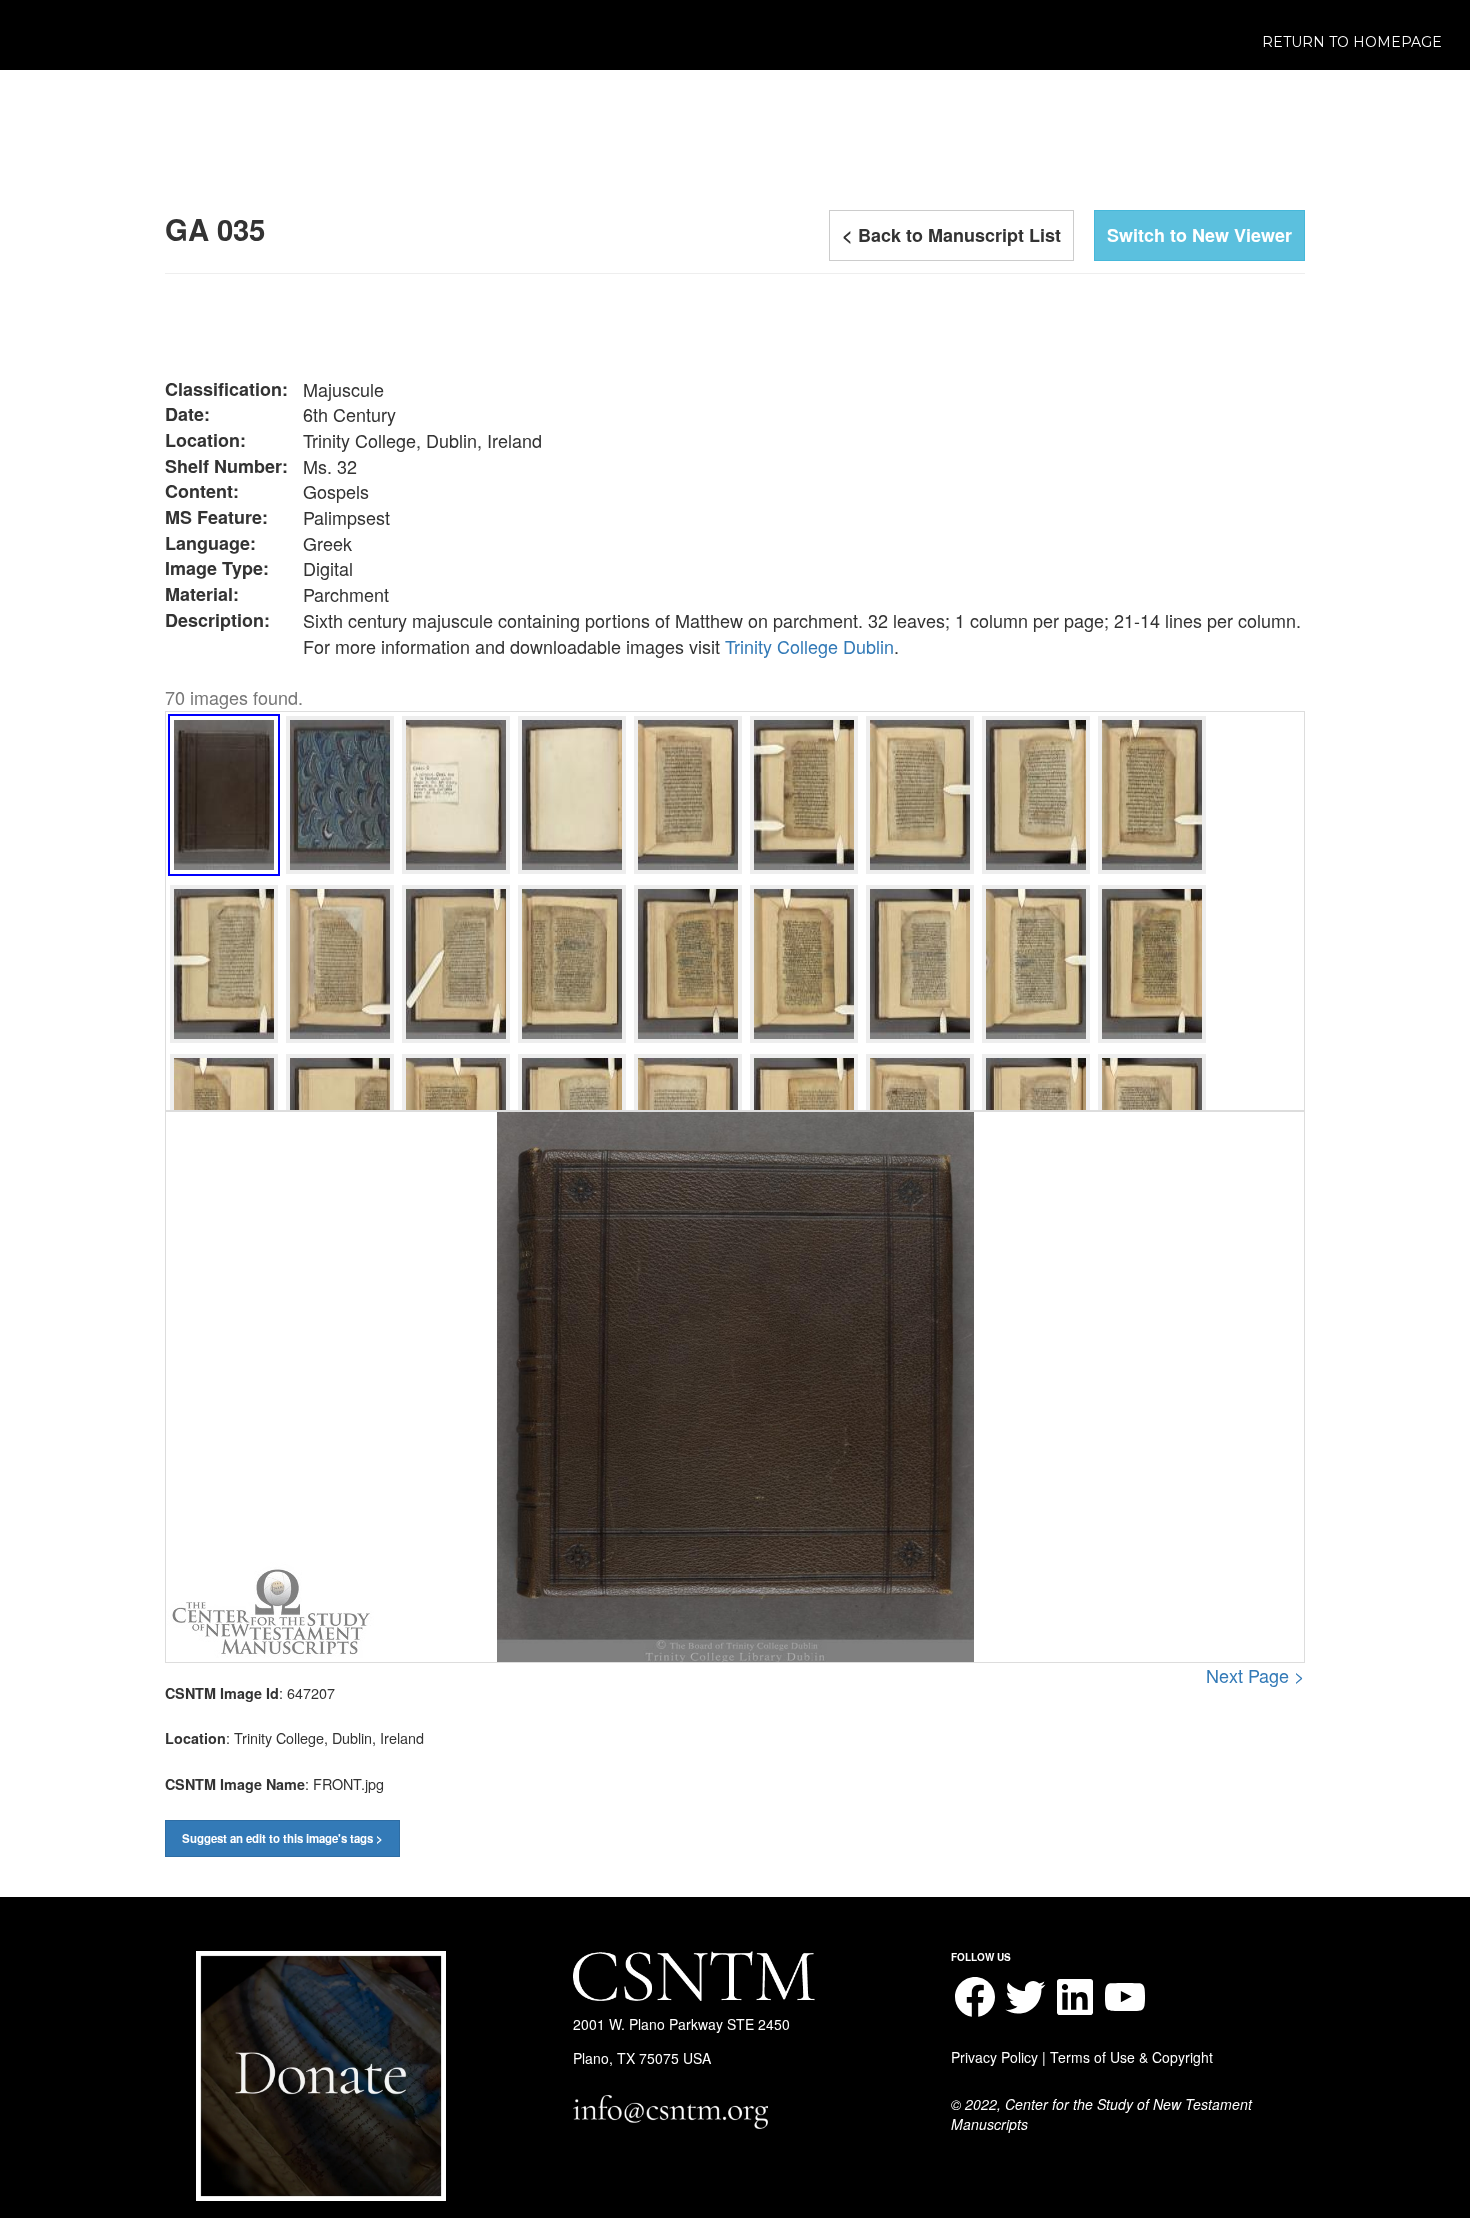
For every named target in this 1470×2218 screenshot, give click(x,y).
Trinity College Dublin (809, 646)
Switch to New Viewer (1199, 235)
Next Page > (1255, 1675)
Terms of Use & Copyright (1131, 2057)
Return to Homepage (1352, 42)
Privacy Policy (994, 2057)
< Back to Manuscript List (951, 235)
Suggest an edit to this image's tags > (282, 1838)
